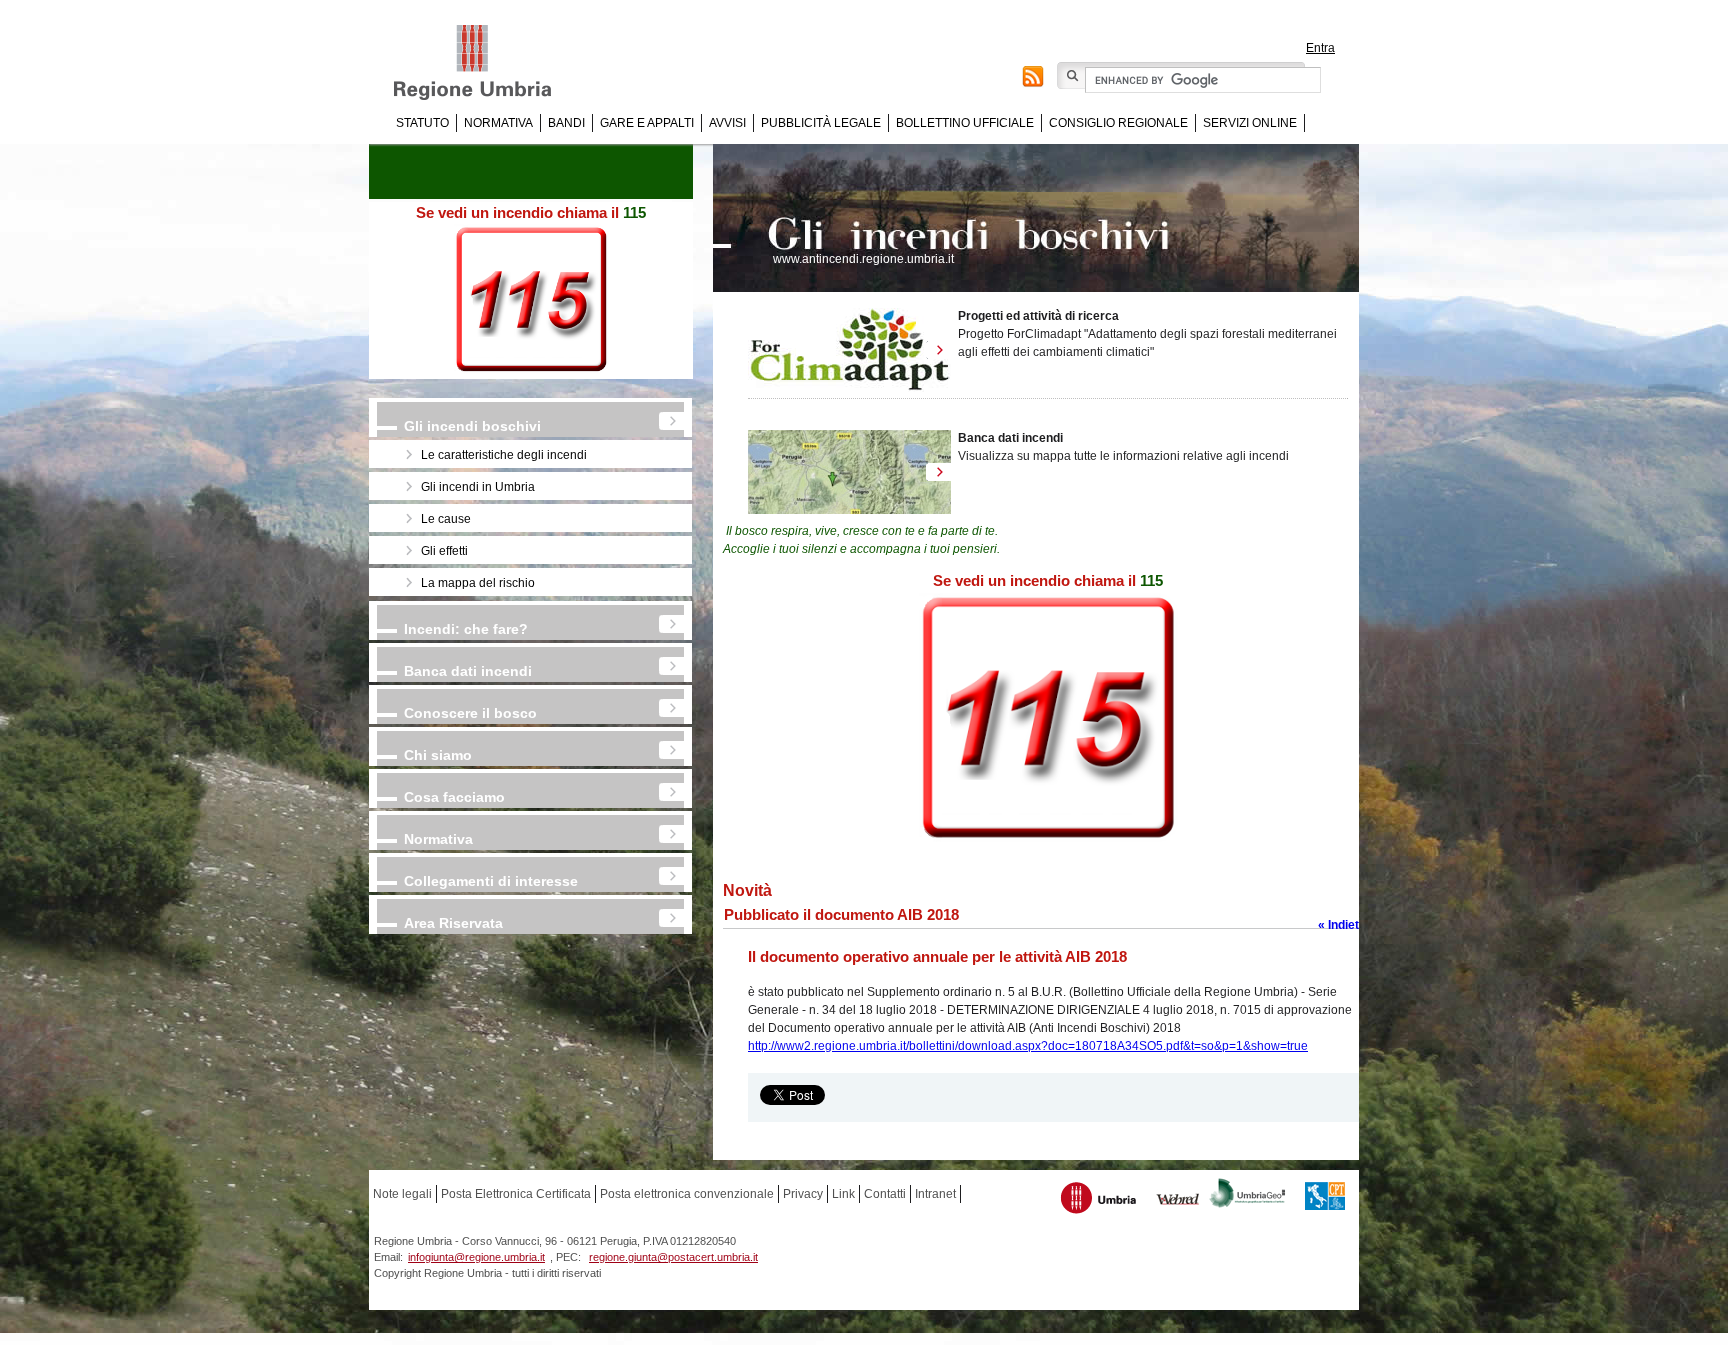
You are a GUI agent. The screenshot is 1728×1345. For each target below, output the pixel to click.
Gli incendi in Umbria (478, 487)
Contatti (885, 1194)
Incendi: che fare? (466, 629)
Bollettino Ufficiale (965, 123)
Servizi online (1250, 123)
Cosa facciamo (454, 797)
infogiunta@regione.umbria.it (476, 1257)
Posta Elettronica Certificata (516, 1194)
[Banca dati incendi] (849, 472)
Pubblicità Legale (821, 123)
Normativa (498, 123)
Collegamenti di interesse (491, 881)
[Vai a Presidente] (486, 63)
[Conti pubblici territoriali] (1325, 1198)
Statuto (422, 123)
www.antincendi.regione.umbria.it (863, 259)
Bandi (566, 123)
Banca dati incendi (468, 671)
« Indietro (1344, 925)
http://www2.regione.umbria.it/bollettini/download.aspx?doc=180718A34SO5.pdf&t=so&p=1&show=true (1028, 1046)
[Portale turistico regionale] (1099, 1200)
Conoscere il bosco (470, 713)
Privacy (803, 1194)
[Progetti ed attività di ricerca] (849, 350)
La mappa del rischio (478, 583)
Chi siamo (438, 755)
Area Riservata (453, 923)
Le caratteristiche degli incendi (504, 455)
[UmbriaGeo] (1248, 1195)
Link (843, 1194)
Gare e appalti (647, 123)
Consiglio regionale (1118, 123)
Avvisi (727, 123)
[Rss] (1033, 79)
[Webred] (1178, 1201)
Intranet (935, 1194)
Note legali (402, 1194)
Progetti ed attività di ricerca (1038, 316)
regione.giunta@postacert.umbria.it (673, 1257)
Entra (1320, 48)
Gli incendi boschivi (472, 426)
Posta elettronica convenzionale (687, 1194)
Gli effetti (444, 551)
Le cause (446, 519)
